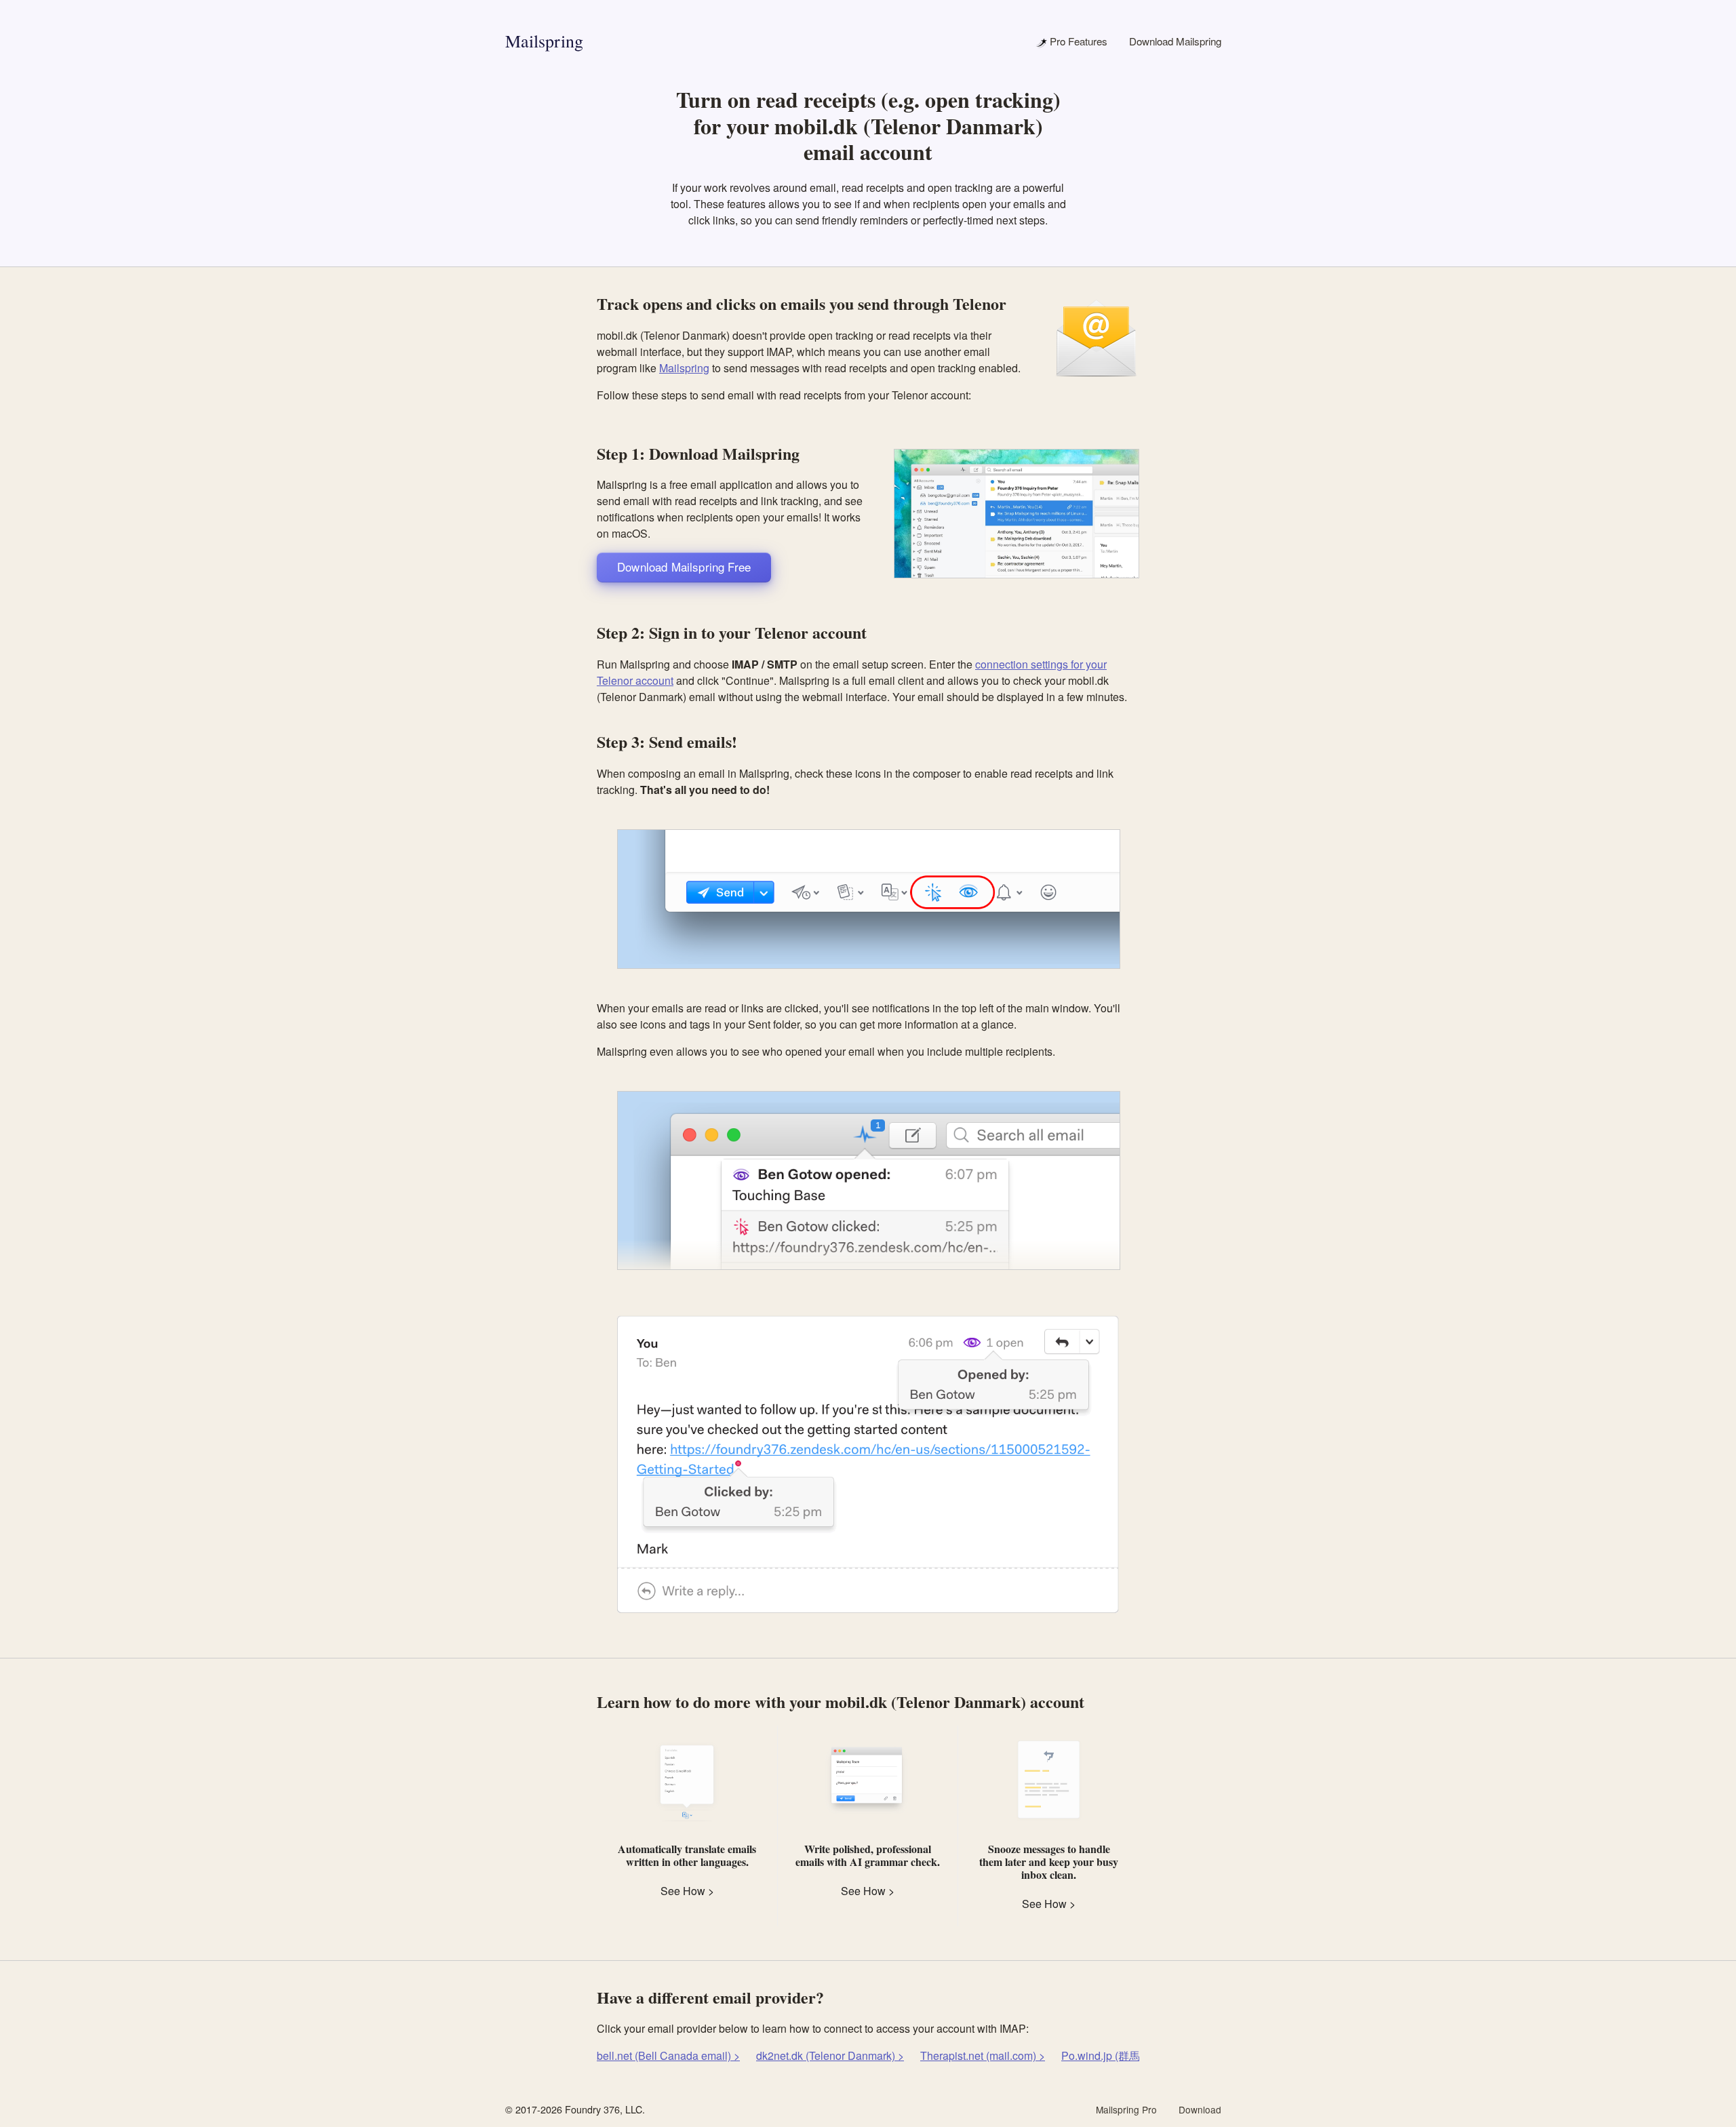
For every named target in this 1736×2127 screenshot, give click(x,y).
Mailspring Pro (1126, 2109)
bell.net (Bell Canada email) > (668, 2055)
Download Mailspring (1175, 41)
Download (1200, 2109)
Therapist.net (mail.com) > (983, 2055)
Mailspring (544, 41)
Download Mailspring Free (684, 566)
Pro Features (1077, 41)
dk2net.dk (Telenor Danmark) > (830, 2055)
